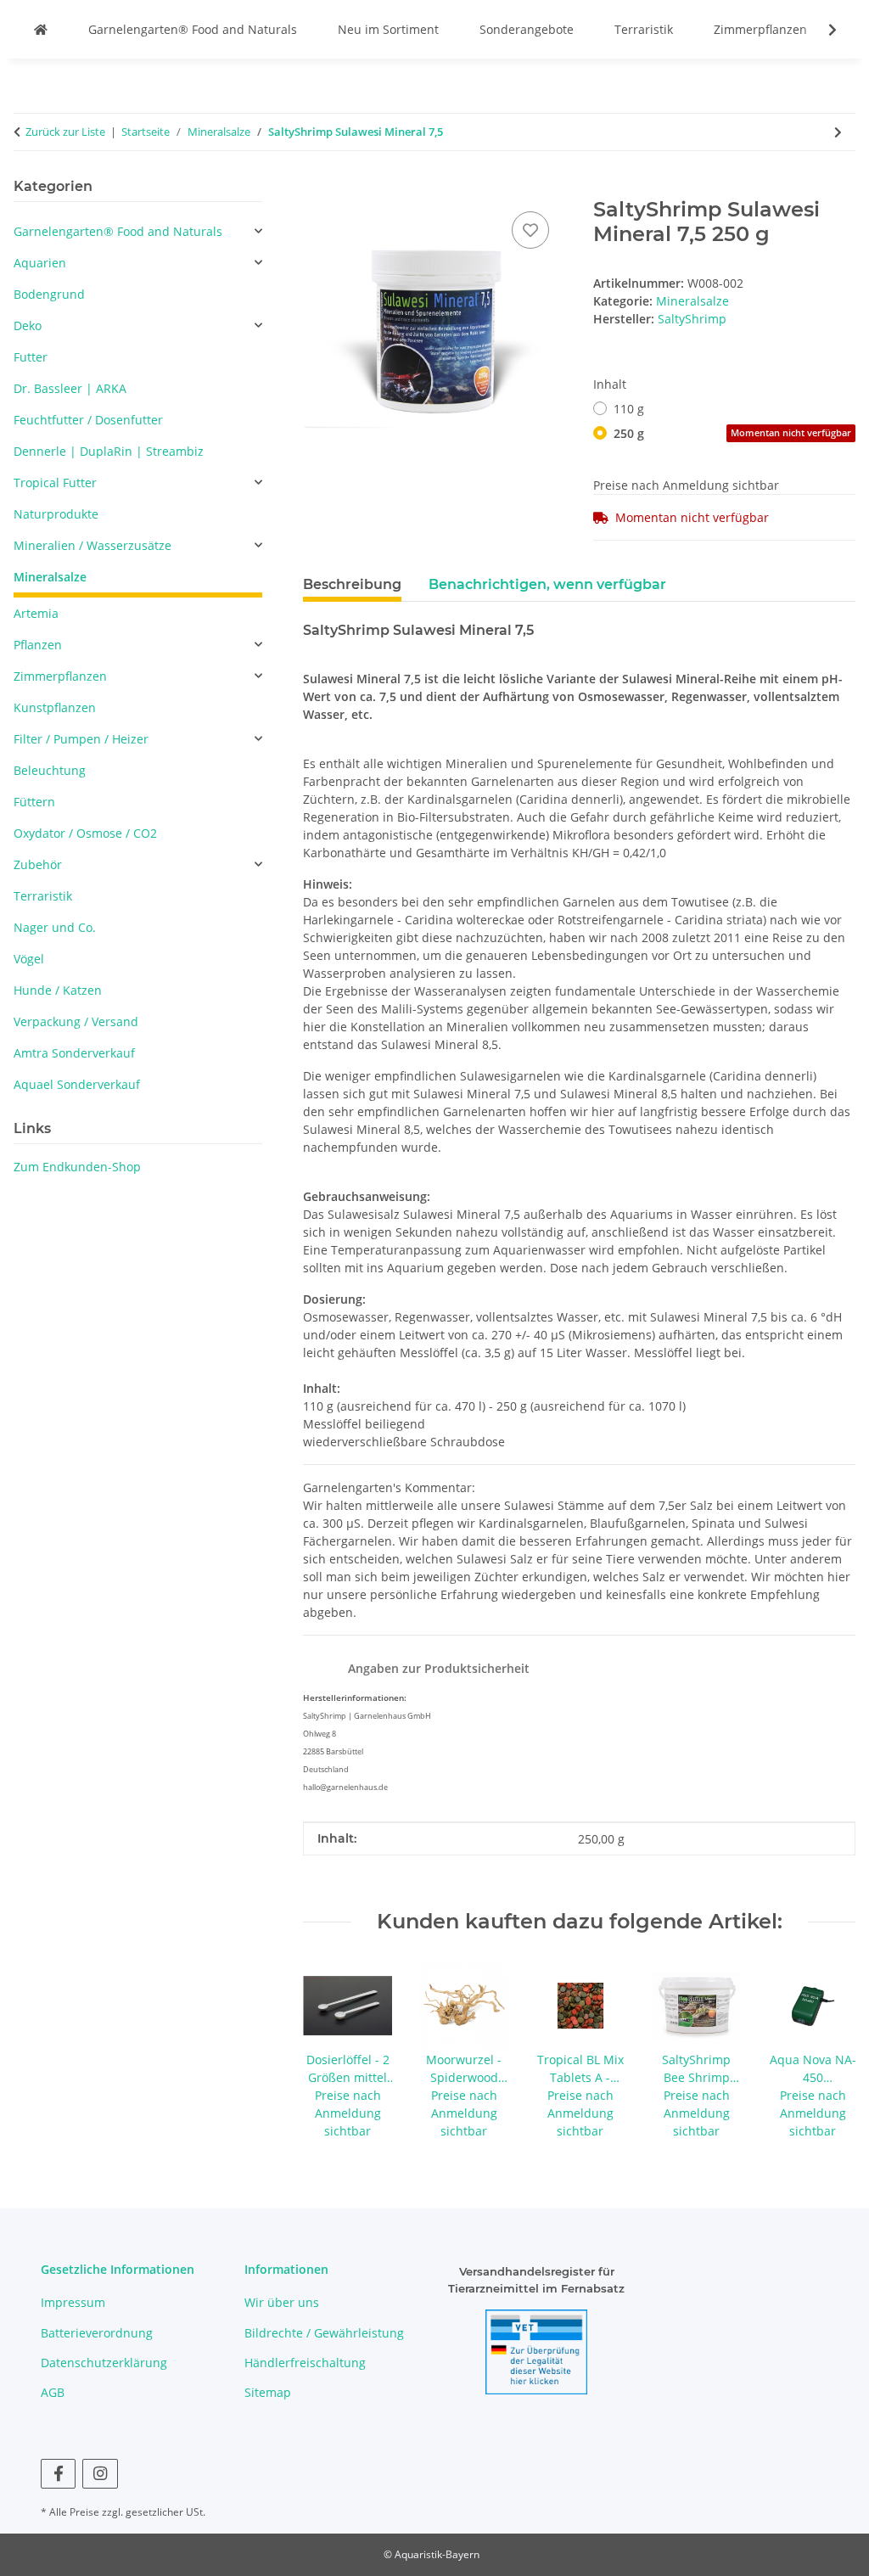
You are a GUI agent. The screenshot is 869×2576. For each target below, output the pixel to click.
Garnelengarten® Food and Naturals (193, 29)
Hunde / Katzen (58, 990)
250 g (732, 433)
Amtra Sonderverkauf (74, 1053)
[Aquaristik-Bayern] (41, 29)
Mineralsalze (692, 301)
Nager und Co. (55, 927)
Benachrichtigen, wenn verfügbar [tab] (547, 584)
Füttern (34, 802)
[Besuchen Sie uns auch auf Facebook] (58, 2474)
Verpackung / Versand (76, 1021)
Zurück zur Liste (65, 132)
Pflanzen (38, 645)
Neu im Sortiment (388, 29)
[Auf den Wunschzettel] (530, 230)
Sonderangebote (527, 29)
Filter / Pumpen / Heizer (81, 739)
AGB (53, 2392)
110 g (629, 409)
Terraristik (644, 29)
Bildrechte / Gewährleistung (324, 2333)
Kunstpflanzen (55, 707)
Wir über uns (282, 2302)
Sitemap (268, 2392)
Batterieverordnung (97, 2333)
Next (828, 2051)
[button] (821, 30)
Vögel (29, 959)
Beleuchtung (50, 770)
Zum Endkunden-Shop (77, 1167)
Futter (31, 357)
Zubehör (38, 864)
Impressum (73, 2302)
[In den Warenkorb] (317, 188)
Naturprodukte (56, 514)
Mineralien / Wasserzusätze (93, 545)
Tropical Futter (55, 483)
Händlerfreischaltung (305, 2363)
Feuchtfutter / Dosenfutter (88, 420)
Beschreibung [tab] (352, 584)
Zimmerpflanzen (760, 29)
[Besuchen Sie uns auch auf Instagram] (100, 2474)
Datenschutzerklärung (104, 2363)
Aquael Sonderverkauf (77, 1084)
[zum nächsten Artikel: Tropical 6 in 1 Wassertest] (838, 132)
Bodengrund (49, 294)
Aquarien (40, 263)
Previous (331, 2051)
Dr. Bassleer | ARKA (70, 388)
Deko (28, 326)
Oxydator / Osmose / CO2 (85, 833)
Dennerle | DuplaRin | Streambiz (109, 451)
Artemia (36, 613)
